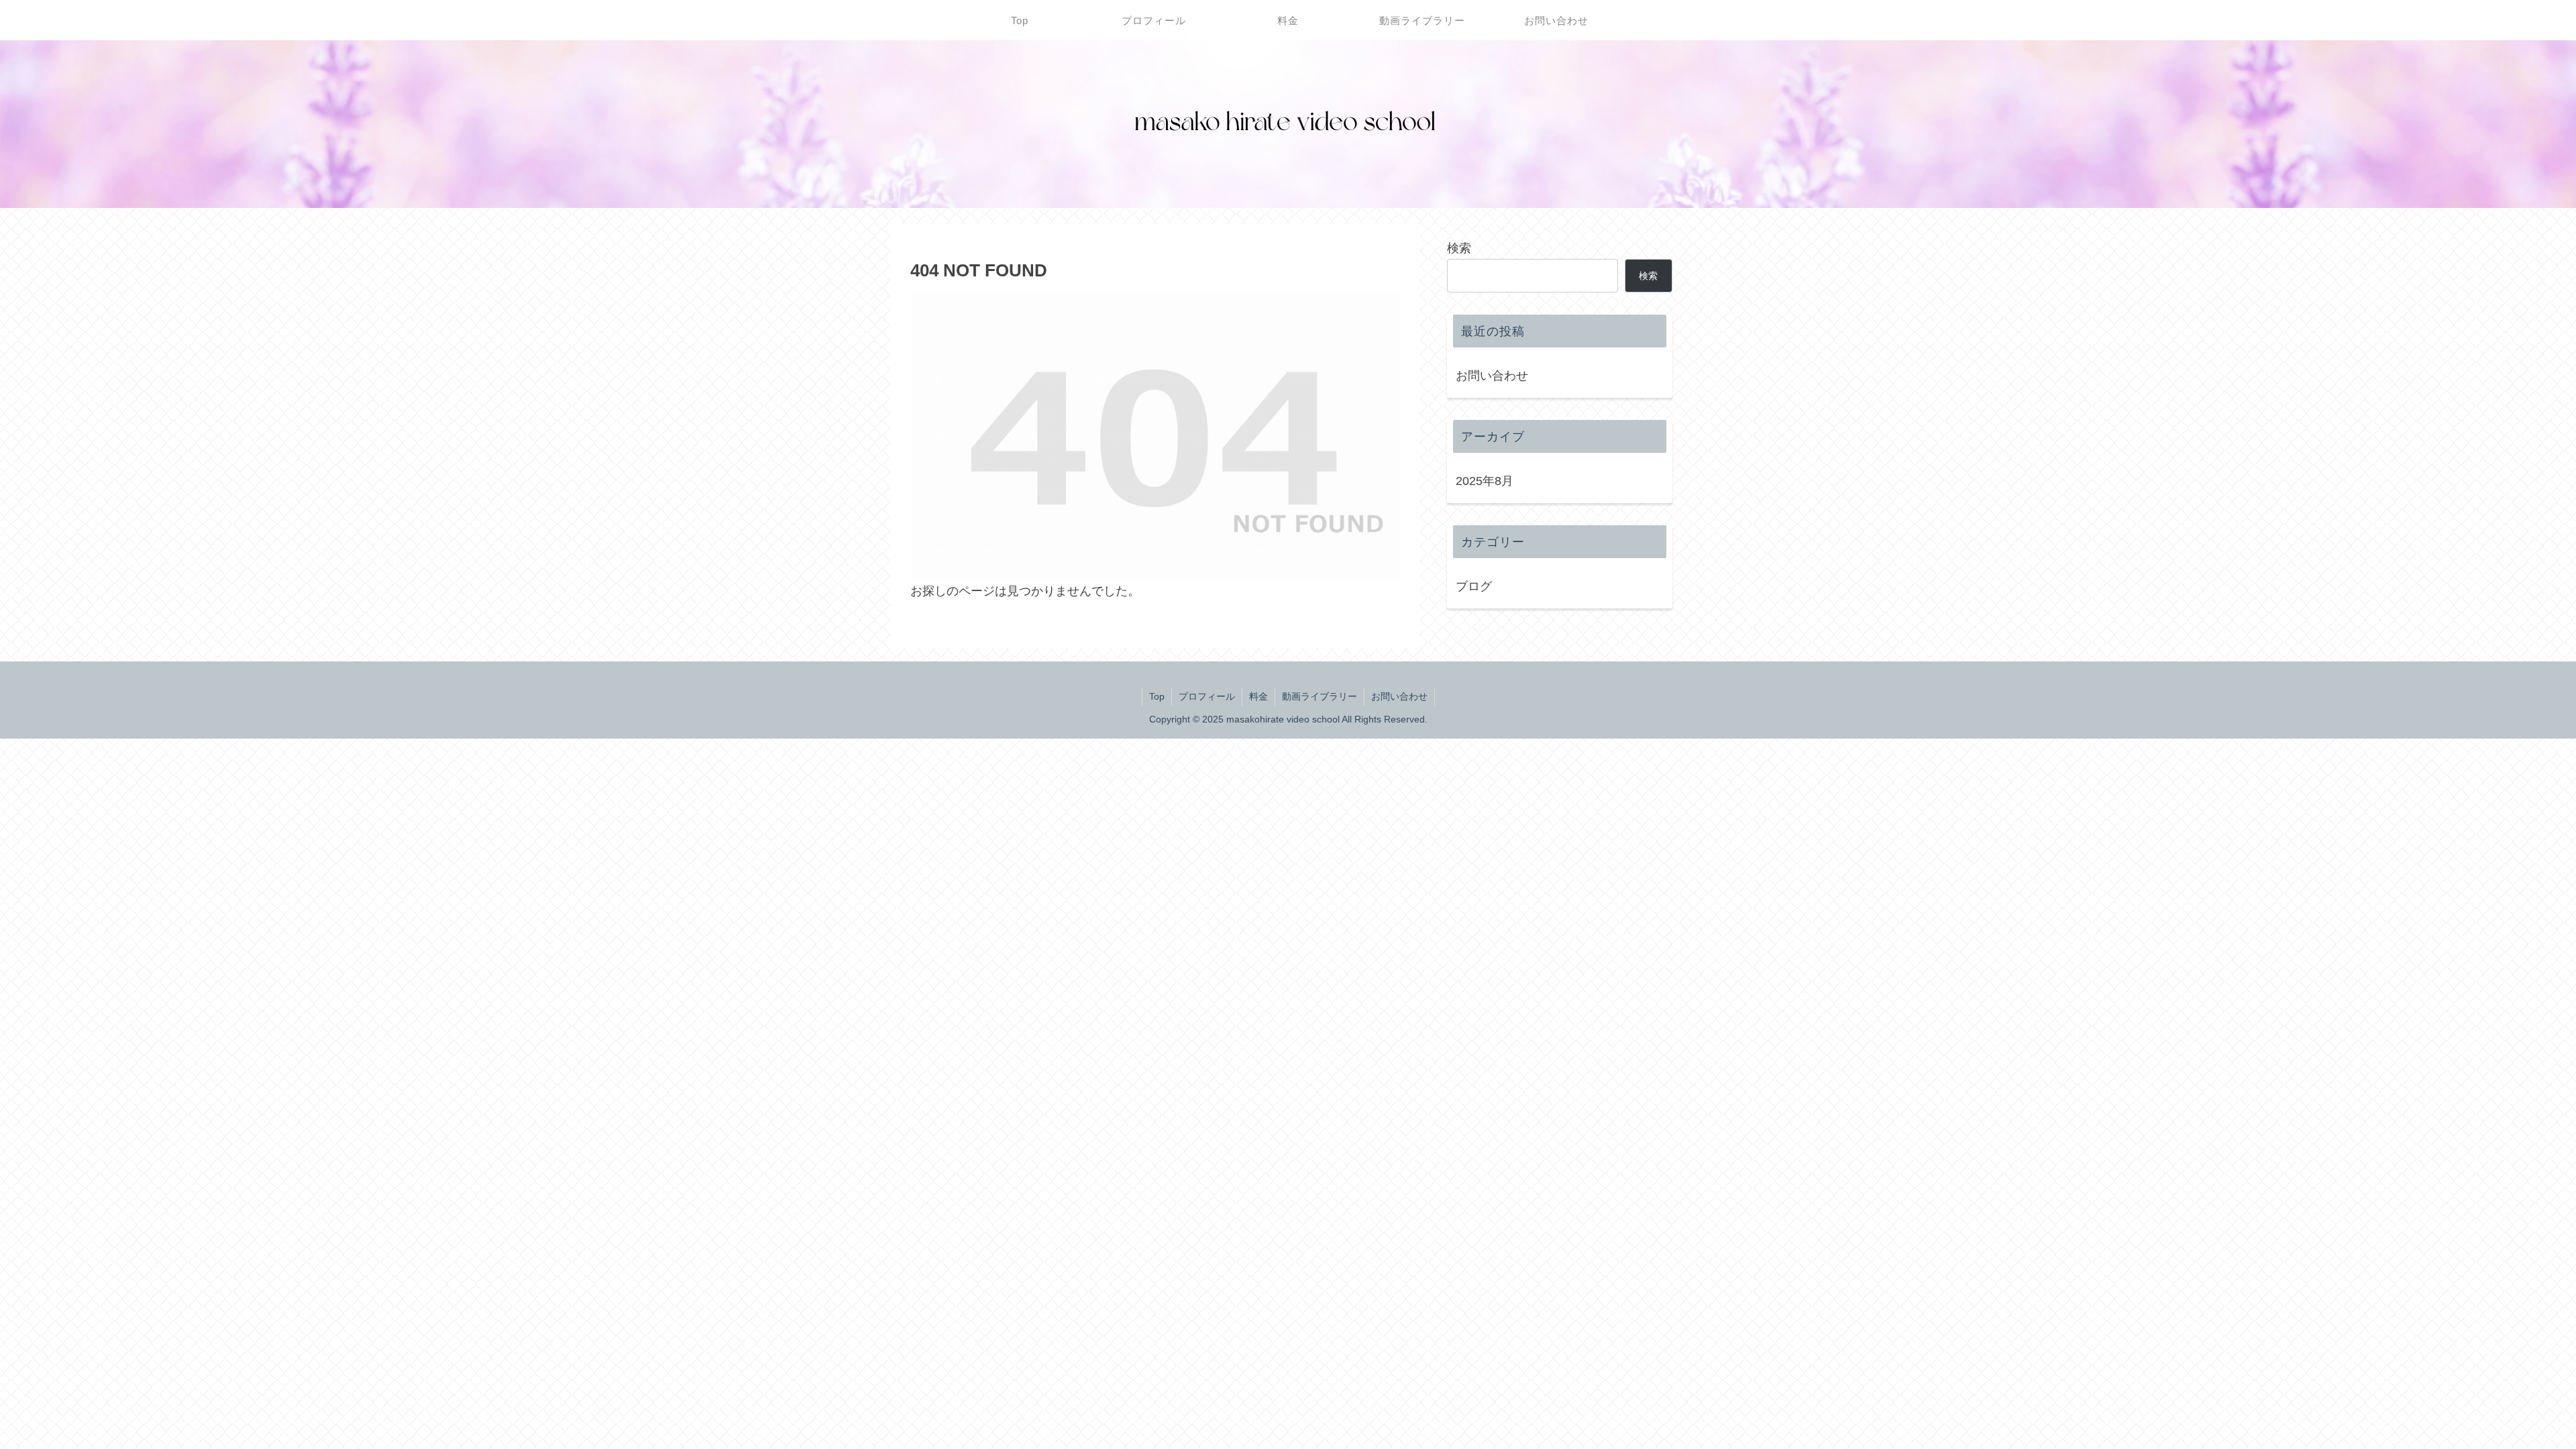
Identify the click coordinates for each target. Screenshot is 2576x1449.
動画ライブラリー (1320, 696)
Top (1157, 696)
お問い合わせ (1492, 376)
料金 (1258, 696)
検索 (1459, 248)
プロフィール (1207, 696)
